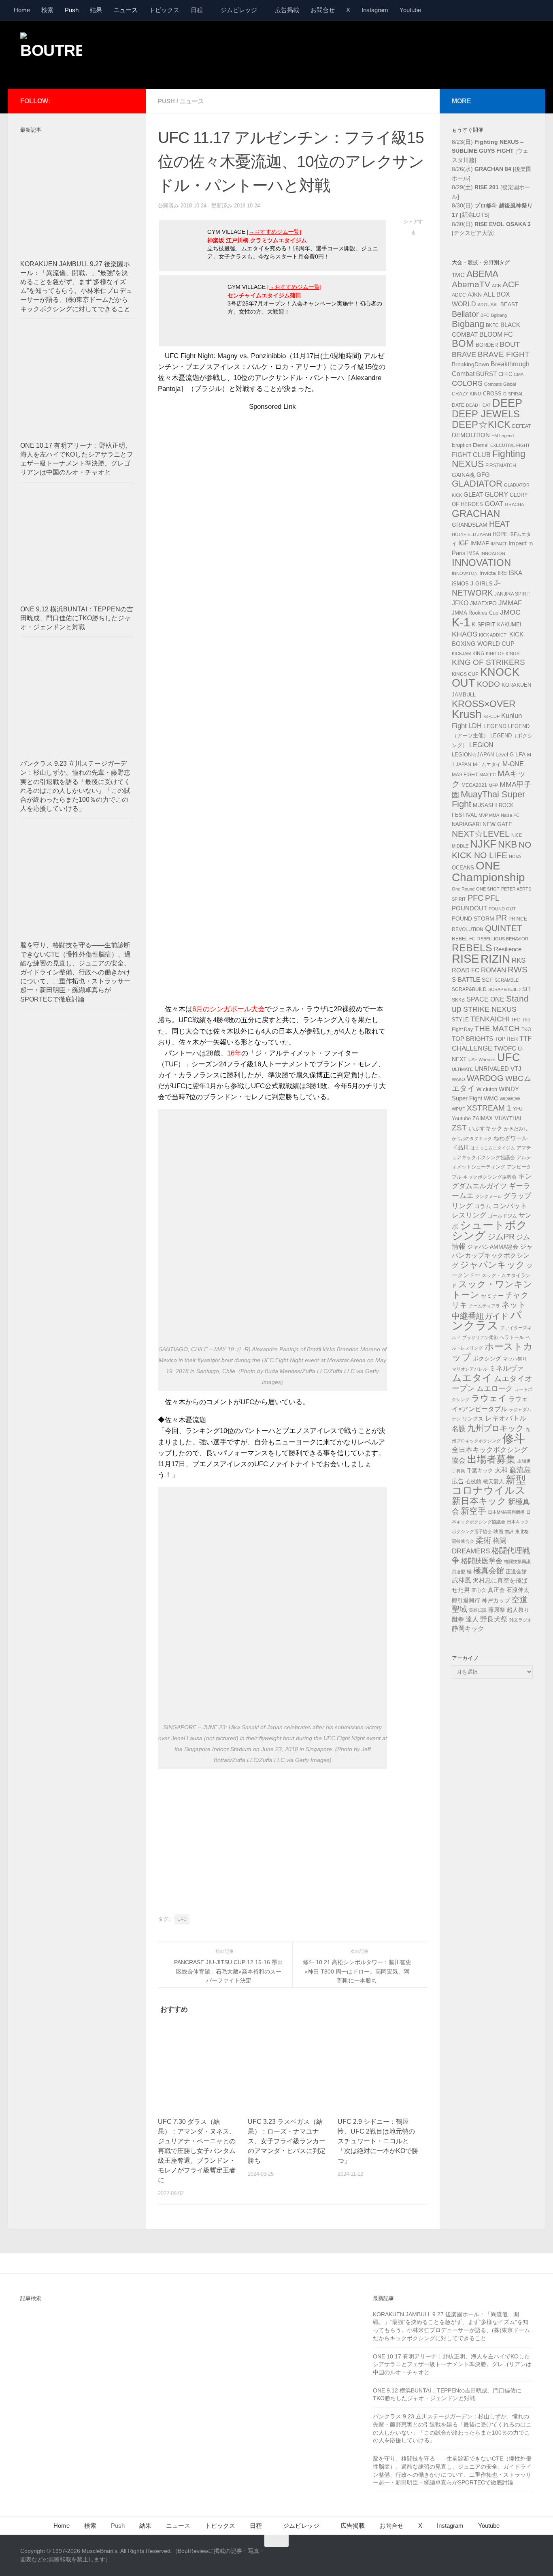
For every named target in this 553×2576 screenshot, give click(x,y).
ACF (511, 284)
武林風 (462, 1580)
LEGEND (495, 726)
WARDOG (485, 1078)
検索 (47, 10)
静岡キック (468, 1629)
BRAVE (464, 355)
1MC (458, 275)
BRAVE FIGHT (504, 354)
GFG (483, 475)
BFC (485, 315)
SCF (487, 980)
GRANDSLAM (470, 525)
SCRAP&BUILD (469, 989)
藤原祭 (497, 1610)
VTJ (516, 1069)
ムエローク (495, 1388)
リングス (473, 1419)
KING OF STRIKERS (488, 662)
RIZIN (495, 959)
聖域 (459, 1609)
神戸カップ (496, 1600)
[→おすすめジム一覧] (274, 232)
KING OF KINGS (503, 654)
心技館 (473, 1482)
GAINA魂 (463, 475)
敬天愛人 (493, 1482)
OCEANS (463, 868)
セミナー (492, 1296)
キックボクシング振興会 (490, 1177)
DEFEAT (521, 426)
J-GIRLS (481, 583)
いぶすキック (485, 1128)
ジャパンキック (492, 1265)
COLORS (467, 383)
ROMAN (493, 970)
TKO (526, 1030)
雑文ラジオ (520, 1620)
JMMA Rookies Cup (475, 613)
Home (22, 10)
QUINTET (504, 928)
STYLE (460, 1020)
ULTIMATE (462, 1069)
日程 (197, 10)
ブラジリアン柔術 (480, 1337)
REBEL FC (464, 939)
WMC (491, 1098)
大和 (501, 1470)
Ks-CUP (491, 716)
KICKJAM (461, 654)
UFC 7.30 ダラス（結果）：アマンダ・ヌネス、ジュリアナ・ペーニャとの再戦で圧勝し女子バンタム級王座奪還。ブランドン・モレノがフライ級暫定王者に (197, 2151)
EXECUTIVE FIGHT (510, 445)
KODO (488, 684)
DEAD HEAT (478, 405)
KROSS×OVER (484, 704)
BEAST (509, 304)
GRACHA (514, 504)
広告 (458, 1481)
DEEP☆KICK (481, 425)
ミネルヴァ (506, 1368)
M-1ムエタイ (487, 765)
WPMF (458, 1109)
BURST (486, 374)
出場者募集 (491, 1459)
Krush (467, 714)
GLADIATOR (477, 484)
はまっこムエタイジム (493, 1148)
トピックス (164, 10)
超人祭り (518, 1610)
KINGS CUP (465, 674)
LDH (475, 726)
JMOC (510, 612)
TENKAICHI (490, 1019)
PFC (475, 898)
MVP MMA (489, 815)
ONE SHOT (488, 889)
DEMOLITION (471, 435)
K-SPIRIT (484, 624)
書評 (509, 1532)
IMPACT (499, 544)
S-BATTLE (466, 979)
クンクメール (489, 1196)
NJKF (483, 844)
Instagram (375, 10)
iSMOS (460, 584)
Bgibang (499, 315)
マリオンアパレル (470, 1369)
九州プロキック (496, 1428)
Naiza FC (510, 815)
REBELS (472, 948)
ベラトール (512, 1337)
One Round (463, 889)
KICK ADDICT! (493, 635)
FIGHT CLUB (471, 455)
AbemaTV (471, 284)
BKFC (492, 325)
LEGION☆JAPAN (473, 755)
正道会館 (516, 1571)
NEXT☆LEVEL (481, 834)
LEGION (481, 745)
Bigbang (468, 324)
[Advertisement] (385, 54)
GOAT (494, 504)
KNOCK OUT (486, 678)
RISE (465, 958)
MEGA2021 (474, 785)
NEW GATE (497, 824)
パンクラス (487, 1320)
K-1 (461, 622)
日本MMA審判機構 (506, 1512)
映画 (498, 1532)
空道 (520, 1600)
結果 (96, 10)
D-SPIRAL (513, 394)
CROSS (492, 394)
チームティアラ (484, 1306)
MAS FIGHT (465, 775)
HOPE (500, 534)
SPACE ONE (485, 999)
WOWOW (510, 1099)
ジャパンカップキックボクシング (492, 1256)
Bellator (465, 314)
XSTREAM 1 (489, 1108)
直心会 (479, 1590)
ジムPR (501, 1237)
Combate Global (500, 384)
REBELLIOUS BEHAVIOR (503, 939)
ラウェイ (489, 1398)
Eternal (481, 445)
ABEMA (482, 274)
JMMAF (510, 603)
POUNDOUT (469, 908)
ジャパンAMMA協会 (493, 1247)
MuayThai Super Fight (488, 799)
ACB (496, 286)
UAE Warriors (482, 1059)
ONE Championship (488, 871)
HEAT (499, 524)
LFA (520, 754)
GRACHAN (476, 514)
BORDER (487, 345)
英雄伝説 (478, 1610)
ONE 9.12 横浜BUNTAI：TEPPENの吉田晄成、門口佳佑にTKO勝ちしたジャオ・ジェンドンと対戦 (77, 618)
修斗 (514, 1439)
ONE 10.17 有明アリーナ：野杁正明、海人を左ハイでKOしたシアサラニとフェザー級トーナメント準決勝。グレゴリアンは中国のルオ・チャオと (452, 2364)
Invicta (488, 573)
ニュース (125, 10)
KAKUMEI (509, 625)
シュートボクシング (490, 1231)
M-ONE (513, 764)
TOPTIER (506, 1039)
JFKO (460, 603)
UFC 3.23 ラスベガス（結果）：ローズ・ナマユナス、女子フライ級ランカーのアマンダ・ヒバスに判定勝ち (287, 2141)
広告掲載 (287, 10)
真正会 (496, 1590)
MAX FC (488, 775)
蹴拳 (458, 1619)
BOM (463, 343)
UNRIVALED (492, 1069)
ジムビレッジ (239, 10)
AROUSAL (488, 305)
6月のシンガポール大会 (229, 1009)
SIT (526, 989)
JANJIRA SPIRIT (512, 594)
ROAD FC (466, 970)
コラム (483, 1206)
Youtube (410, 10)
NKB (507, 844)
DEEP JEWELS (486, 414)
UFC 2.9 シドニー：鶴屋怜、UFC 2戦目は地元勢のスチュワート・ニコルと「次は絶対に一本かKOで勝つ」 (378, 2141)
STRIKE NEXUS (490, 1009)
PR (501, 918)
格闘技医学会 (482, 1561)
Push (72, 10)
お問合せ (323, 10)
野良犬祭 (494, 1619)
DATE (458, 405)
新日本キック (479, 1501)
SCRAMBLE (507, 980)
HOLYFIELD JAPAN (471, 534)
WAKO (458, 1079)
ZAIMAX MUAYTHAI (497, 1118)
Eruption (462, 445)
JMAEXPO (483, 603)
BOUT (510, 344)
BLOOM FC (496, 334)
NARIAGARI (466, 824)
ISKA (515, 573)
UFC (182, 1919)
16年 (234, 1053)
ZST (459, 1128)
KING (478, 654)
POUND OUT (502, 909)
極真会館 (489, 1571)
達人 (472, 1619)
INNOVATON (465, 573)
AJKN (475, 295)
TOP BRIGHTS (472, 1039)
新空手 (473, 1511)
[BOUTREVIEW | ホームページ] (51, 53)
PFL (492, 898)
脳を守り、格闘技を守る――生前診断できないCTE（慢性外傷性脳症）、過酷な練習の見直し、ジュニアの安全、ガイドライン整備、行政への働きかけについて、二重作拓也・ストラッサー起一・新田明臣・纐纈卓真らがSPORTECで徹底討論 (76, 972)
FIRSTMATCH (501, 466)
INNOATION (493, 553)
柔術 (483, 1540)
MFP (493, 785)
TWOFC (505, 1049)
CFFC (505, 374)
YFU (518, 1109)
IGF (464, 543)
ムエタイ (472, 1378)
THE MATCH (497, 1028)
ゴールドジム (502, 1216)
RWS (518, 970)
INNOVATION (481, 563)
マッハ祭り (515, 1359)
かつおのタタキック (472, 1138)
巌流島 (520, 1470)
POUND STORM (473, 918)
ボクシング (487, 1358)
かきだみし (516, 1129)
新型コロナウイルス (489, 1485)
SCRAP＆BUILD (504, 989)
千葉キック (480, 1471)
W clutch (487, 1089)
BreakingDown (470, 364)
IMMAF (480, 543)
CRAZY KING (467, 394)
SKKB (458, 1000)
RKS (519, 960)
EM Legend (503, 436)
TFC (516, 1020)
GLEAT (473, 495)
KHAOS (465, 634)
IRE (502, 573)
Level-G (505, 755)
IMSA (473, 553)
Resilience (508, 949)
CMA (519, 374)
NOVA (515, 857)
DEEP (507, 403)
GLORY (496, 494)
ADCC (459, 295)
